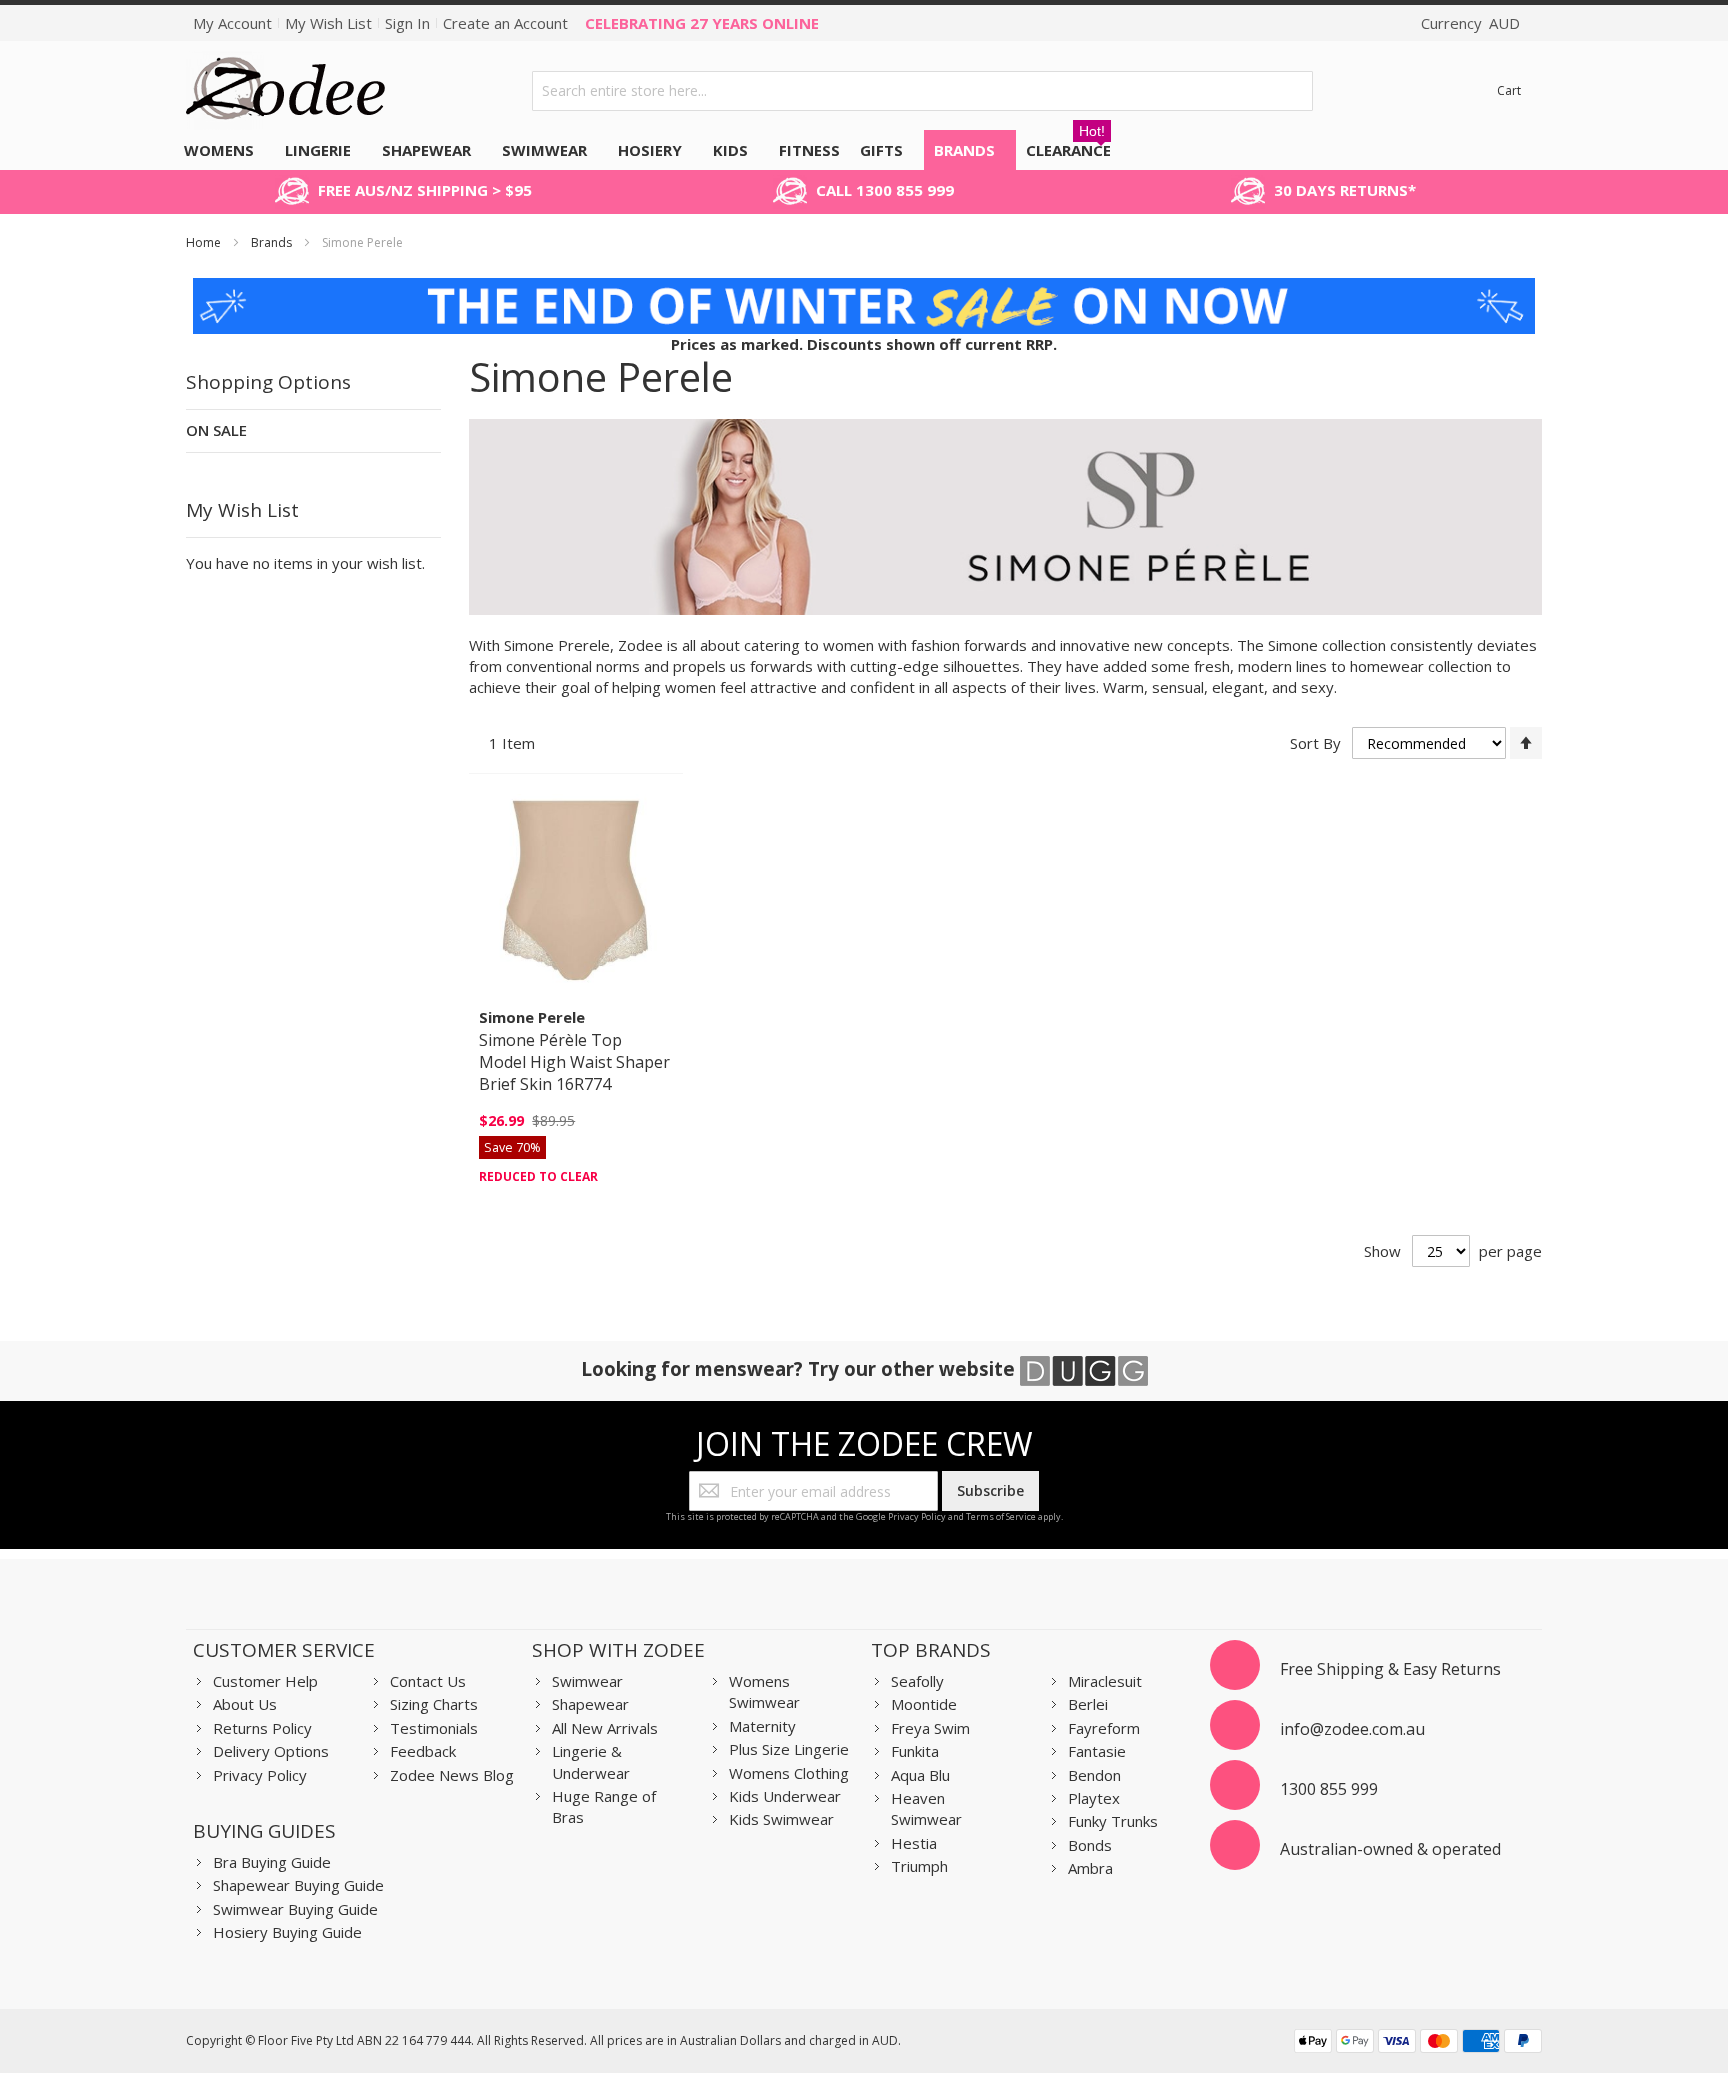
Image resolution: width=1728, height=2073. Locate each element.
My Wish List (328, 23)
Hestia (914, 1843)
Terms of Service (1001, 1516)
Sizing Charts (434, 1704)
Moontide (924, 1704)
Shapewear (590, 1704)
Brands (273, 242)
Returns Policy (262, 1728)
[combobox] (923, 91)
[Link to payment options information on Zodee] (1418, 2043)
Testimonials (434, 1728)
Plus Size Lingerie (789, 1749)
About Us (245, 1704)
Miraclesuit (1105, 1681)
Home (205, 242)
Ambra (1090, 1868)
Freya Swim (930, 1728)
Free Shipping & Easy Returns (1390, 1669)
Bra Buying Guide (272, 1862)
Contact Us (428, 1681)
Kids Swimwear (781, 1819)
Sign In (407, 23)
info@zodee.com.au (1352, 1729)
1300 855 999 (1329, 1789)
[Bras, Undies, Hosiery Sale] (864, 288)
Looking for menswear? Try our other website (800, 1368)
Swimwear (587, 1681)
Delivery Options (271, 1751)
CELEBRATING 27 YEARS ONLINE (702, 23)
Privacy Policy (917, 1516)
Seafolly (917, 1681)
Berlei (1088, 1704)
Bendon (1094, 1775)
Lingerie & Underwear (591, 1761)
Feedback (423, 1751)
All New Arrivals (605, 1728)
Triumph (919, 1866)
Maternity (762, 1726)
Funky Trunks (1113, 1821)
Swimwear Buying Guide (295, 1909)
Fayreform (1104, 1728)
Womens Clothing (789, 1773)
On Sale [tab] (216, 430)
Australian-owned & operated (1390, 1849)
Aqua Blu (920, 1775)
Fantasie (1097, 1751)
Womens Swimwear (764, 1691)
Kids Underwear (785, 1796)
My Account (232, 23)
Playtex (1094, 1798)
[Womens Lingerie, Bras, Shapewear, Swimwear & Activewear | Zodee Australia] (286, 90)
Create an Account (505, 23)
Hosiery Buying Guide (287, 1932)
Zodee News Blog (452, 1775)
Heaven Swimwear (926, 1808)
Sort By (1315, 743)
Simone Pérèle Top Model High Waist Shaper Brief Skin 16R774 (574, 1062)
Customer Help (265, 1681)
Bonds (1090, 1845)
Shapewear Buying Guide (298, 1885)
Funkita (915, 1751)
